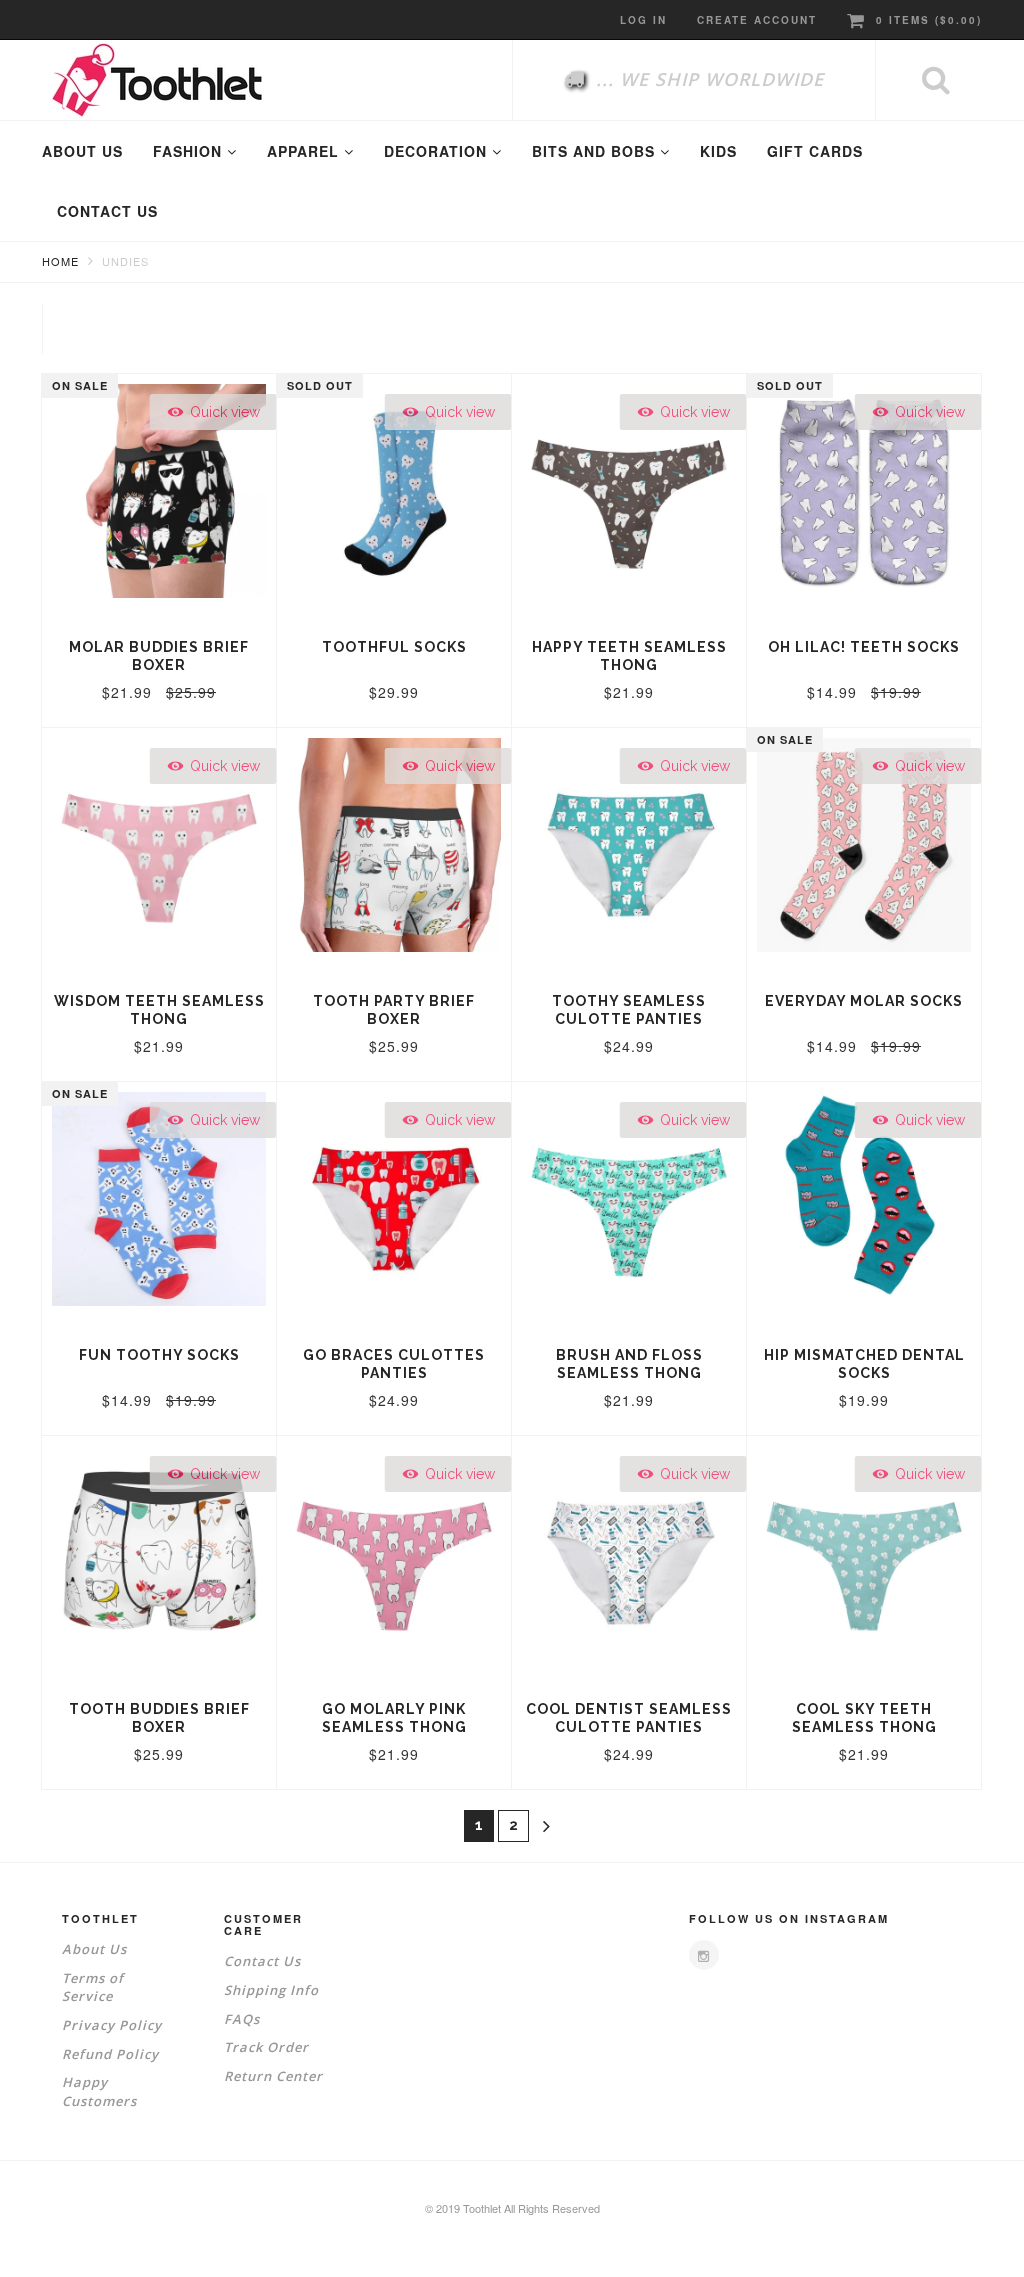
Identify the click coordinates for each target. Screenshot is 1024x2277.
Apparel (305, 151)
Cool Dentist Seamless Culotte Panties (629, 1718)
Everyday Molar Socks (864, 1001)
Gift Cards (815, 151)
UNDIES (125, 261)
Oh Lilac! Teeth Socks (864, 647)
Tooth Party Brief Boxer (394, 1010)
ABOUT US (82, 151)
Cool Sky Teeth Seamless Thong (864, 1718)
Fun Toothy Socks (159, 1355)
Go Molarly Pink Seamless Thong (394, 1718)
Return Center (273, 2076)
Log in (643, 20)
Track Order (266, 2047)
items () (929, 20)
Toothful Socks (394, 647)
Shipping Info (271, 1990)
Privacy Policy (112, 2025)
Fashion (190, 151)
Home (60, 261)
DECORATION (438, 151)
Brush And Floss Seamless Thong (629, 1364)
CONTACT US (107, 211)
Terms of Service (93, 1987)
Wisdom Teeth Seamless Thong (159, 1010)
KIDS (718, 151)
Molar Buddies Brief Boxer (159, 656)
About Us (94, 1949)
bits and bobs (596, 151)
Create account (757, 20)
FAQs (242, 2019)
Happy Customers (99, 2091)
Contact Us (262, 1961)
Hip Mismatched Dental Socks (864, 1364)
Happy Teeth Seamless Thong (629, 656)
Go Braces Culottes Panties (394, 1364)
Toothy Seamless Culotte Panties (629, 1010)
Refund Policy (110, 2054)
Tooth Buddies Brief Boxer (159, 1718)
